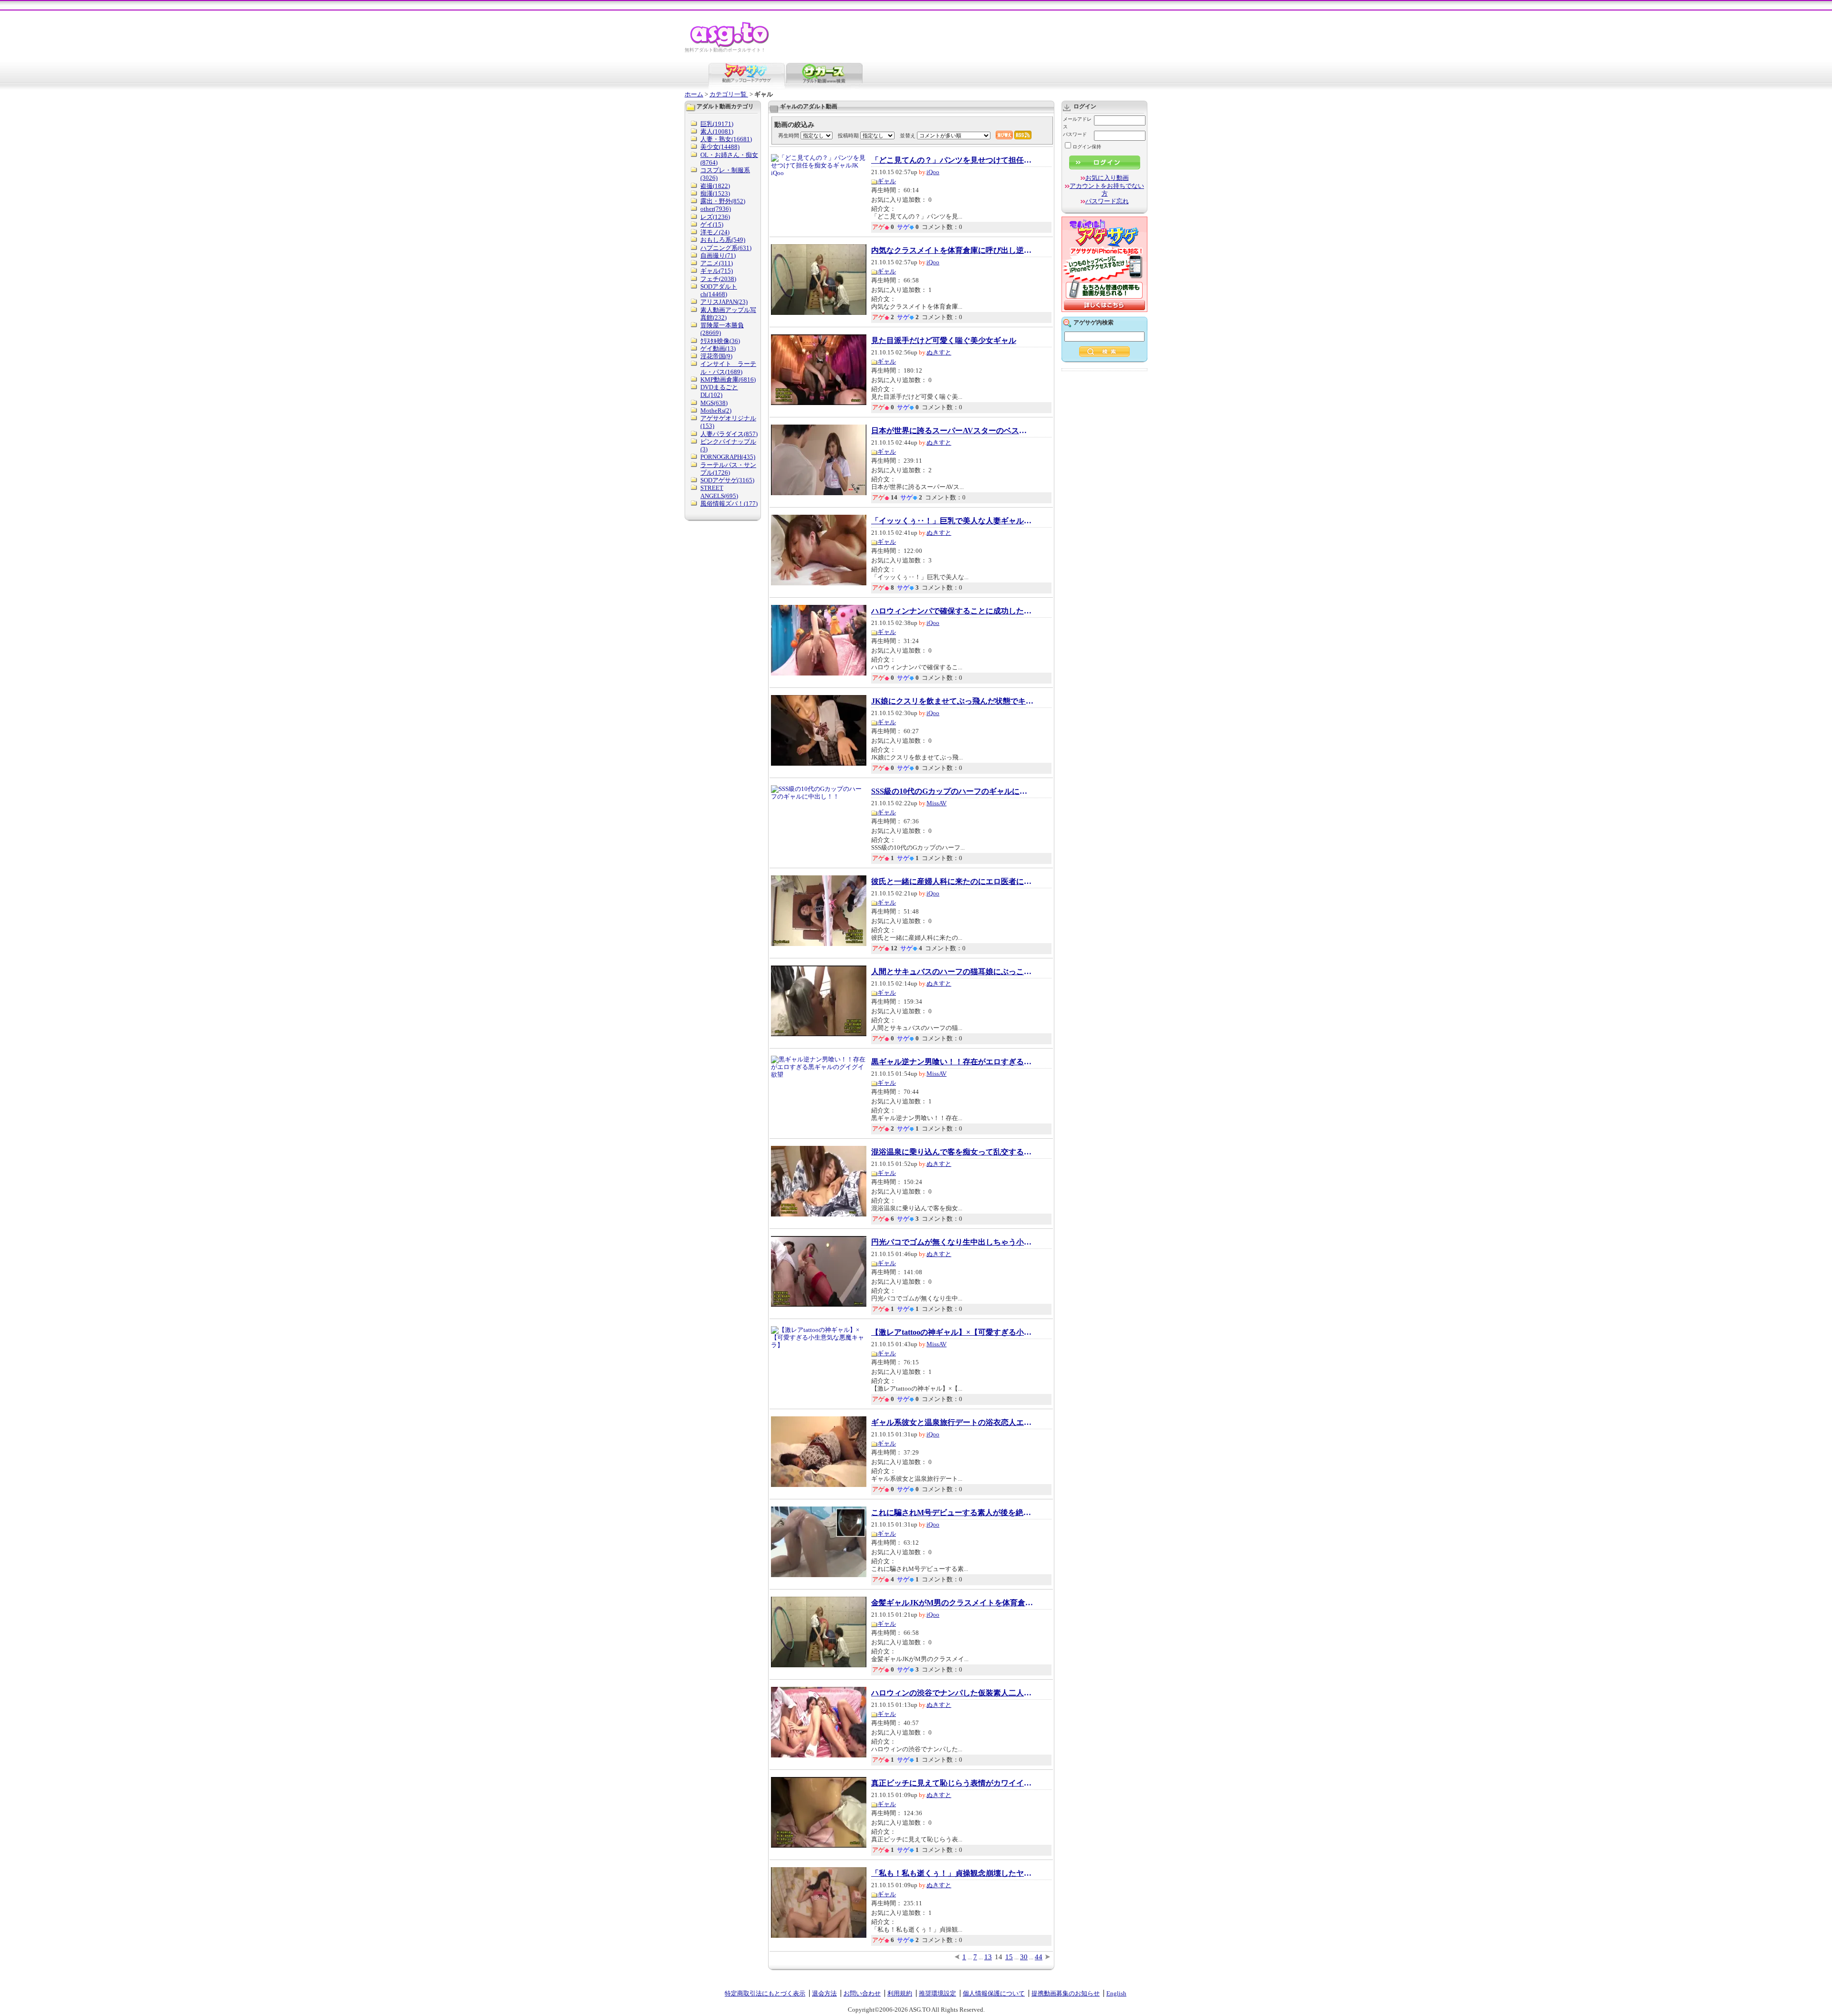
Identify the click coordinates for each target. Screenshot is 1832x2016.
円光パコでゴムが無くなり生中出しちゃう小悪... (952, 1242)
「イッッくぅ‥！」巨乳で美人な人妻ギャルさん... (952, 521)
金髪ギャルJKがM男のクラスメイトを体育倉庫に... (952, 1603)
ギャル (887, 181)
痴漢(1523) (715, 193)
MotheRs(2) (716, 410)
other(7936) (716, 209)
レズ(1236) (715, 217)
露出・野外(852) (723, 201)
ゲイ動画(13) (718, 348)
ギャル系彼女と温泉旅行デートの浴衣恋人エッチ (952, 1423)
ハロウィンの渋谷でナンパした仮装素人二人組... (952, 1693)
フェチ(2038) (718, 279)
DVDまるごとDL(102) (719, 391)
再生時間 (789, 135)
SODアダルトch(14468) (719, 290)
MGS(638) (714, 403)
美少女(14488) (720, 147)
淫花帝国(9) (716, 356)
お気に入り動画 (1107, 178)
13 (988, 1957)
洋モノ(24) (715, 232)
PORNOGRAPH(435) (728, 457)
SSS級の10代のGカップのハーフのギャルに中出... (952, 791)
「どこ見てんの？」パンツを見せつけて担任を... (952, 160)
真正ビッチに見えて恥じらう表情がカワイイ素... (952, 1783)
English (1116, 1993)
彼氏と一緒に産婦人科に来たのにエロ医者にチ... (952, 882)
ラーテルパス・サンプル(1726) (728, 469)
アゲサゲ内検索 (1093, 322)
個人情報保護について (994, 1993)
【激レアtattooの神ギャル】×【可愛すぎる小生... (952, 1332)
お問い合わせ (862, 1993)
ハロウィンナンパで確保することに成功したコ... (952, 611)
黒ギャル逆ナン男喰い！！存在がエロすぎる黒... (952, 1062)
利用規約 (900, 1993)
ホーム (694, 94)
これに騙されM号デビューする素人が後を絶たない (952, 1513)
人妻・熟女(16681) (726, 139)
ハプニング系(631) (726, 248)
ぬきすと (939, 352)
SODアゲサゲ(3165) (727, 480)
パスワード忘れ (1107, 201)
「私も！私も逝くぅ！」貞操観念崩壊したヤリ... (952, 1873)
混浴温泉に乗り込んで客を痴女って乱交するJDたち (952, 1152)
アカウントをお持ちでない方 (1107, 190)
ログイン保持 (1087, 147)
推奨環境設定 (937, 1993)
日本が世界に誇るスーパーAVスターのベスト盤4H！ (952, 431)
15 (1009, 1957)
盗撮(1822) (715, 186)
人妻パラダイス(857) (729, 434)
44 (1039, 1957)
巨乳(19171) (717, 124)
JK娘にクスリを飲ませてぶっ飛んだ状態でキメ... (952, 701)
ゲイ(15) (712, 224)
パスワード (1075, 134)
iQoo (933, 172)
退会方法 (824, 1993)
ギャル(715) (717, 271)
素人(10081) (717, 131)
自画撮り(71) (718, 255)
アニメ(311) (717, 263)
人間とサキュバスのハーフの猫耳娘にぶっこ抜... (952, 972)
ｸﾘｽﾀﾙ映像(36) (720, 341)
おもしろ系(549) (723, 240)
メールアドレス (1077, 123)
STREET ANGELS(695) (719, 492)
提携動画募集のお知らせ (1066, 1993)
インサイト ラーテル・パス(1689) (728, 368)
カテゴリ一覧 (729, 94)
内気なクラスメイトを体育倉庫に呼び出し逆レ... (952, 250)
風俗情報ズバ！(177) (729, 504)
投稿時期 (848, 135)
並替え (908, 135)
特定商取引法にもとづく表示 (765, 1993)
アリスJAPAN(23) (724, 302)
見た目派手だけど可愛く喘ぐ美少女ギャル (944, 341)
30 (1024, 1957)
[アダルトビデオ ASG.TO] (730, 46)
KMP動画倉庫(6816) (728, 379)
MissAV (937, 803)
